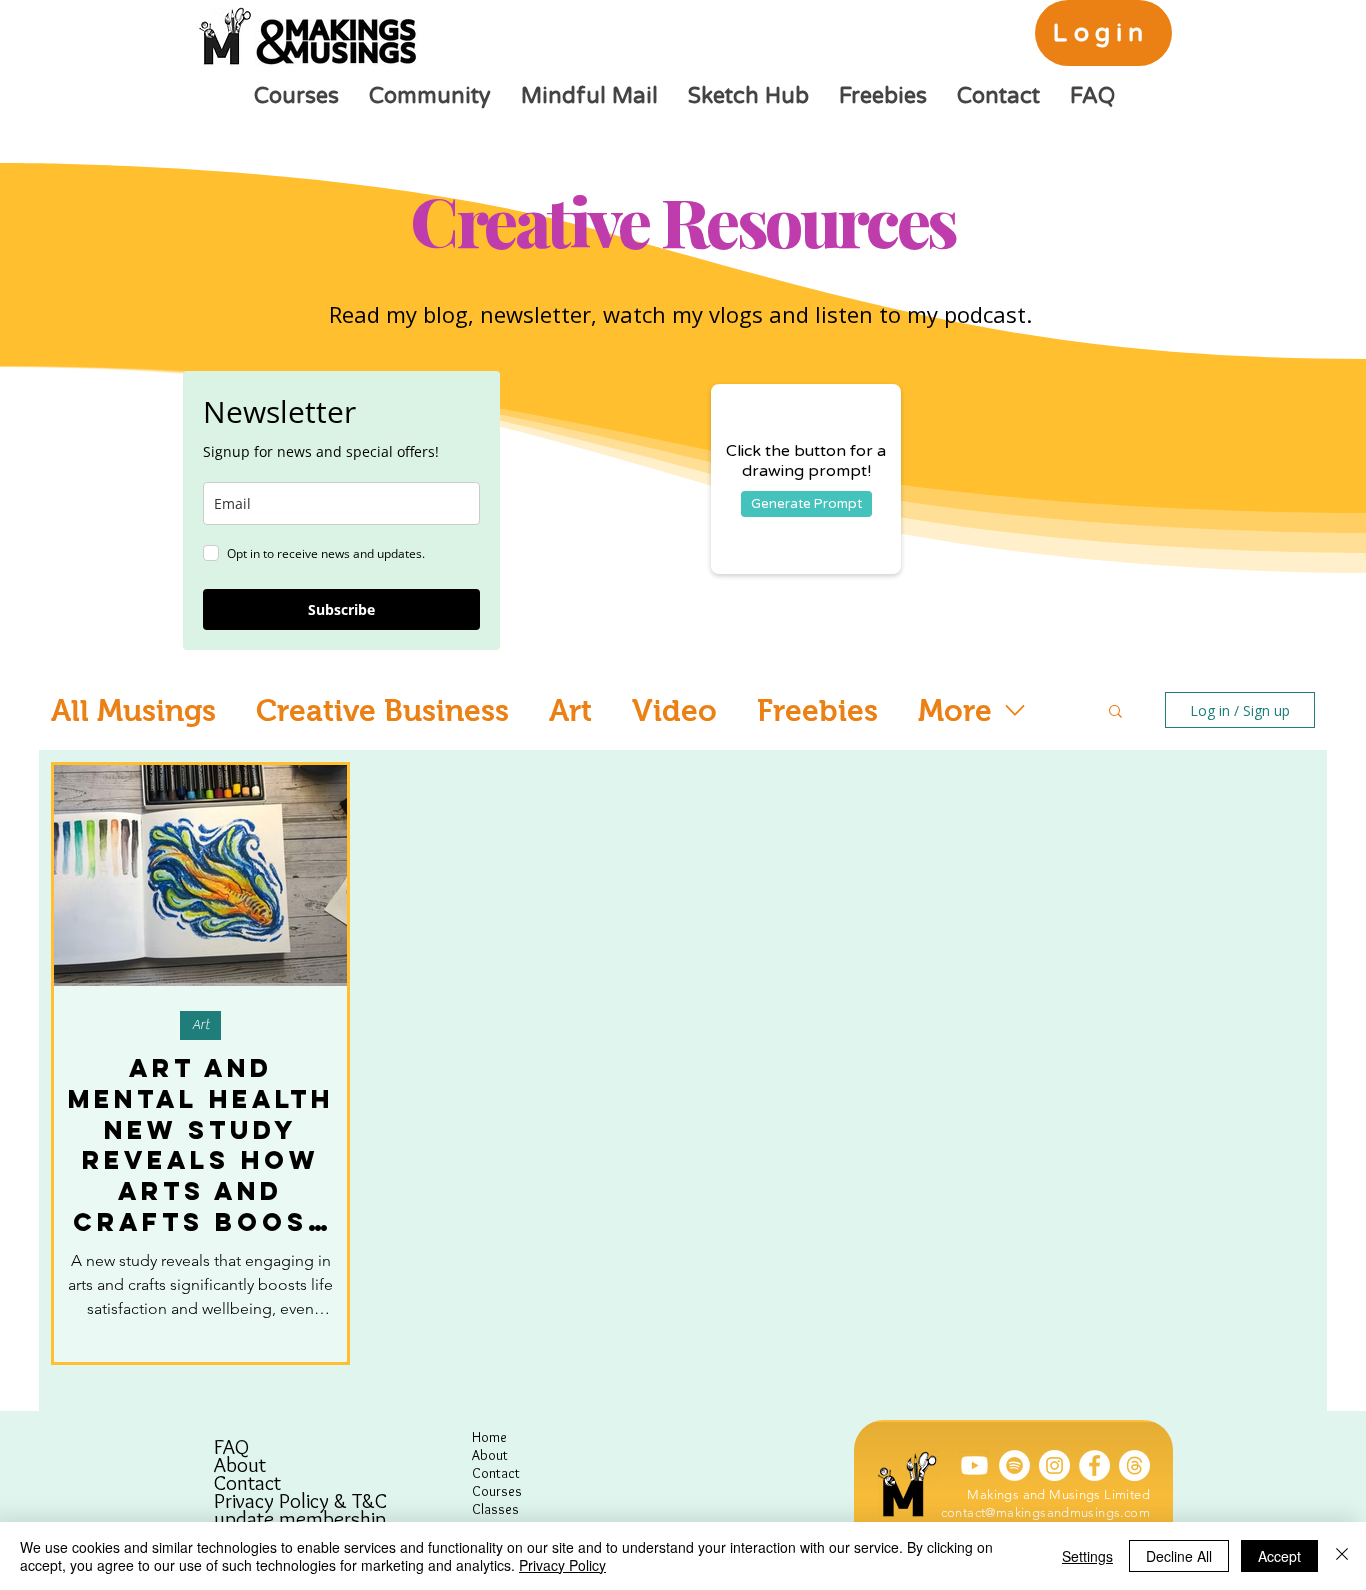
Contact (247, 1483)
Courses (497, 1491)
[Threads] (1134, 1465)
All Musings (133, 710)
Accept (1279, 1556)
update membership (300, 1519)
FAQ (231, 1447)
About (240, 1465)
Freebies (817, 710)
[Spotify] (1014, 1465)
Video (674, 710)
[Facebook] (1094, 1465)
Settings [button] (1087, 1556)
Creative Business (382, 710)
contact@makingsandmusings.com (1045, 1512)
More (955, 710)
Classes (495, 1509)
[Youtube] (974, 1465)
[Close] (1342, 1556)
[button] (1115, 712)
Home (489, 1437)
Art (570, 710)
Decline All (1179, 1556)
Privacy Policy (562, 1565)
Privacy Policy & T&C (300, 1501)
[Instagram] (1054, 1465)
